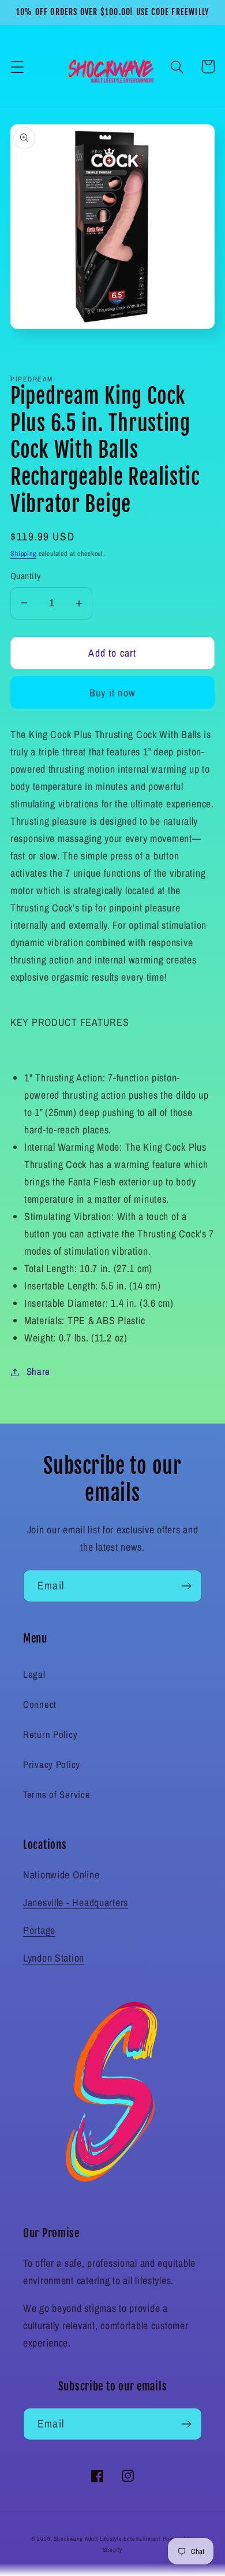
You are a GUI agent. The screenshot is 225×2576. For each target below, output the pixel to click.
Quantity (26, 576)
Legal (34, 1674)
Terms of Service (57, 1795)
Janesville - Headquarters (76, 1902)
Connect (40, 1704)
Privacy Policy (52, 1765)
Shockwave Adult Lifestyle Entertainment (107, 2539)
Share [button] (38, 1372)
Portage (39, 1930)
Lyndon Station (54, 1958)
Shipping (23, 554)
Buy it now (112, 693)
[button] (18, 67)
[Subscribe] (186, 1586)
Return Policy (50, 1734)
